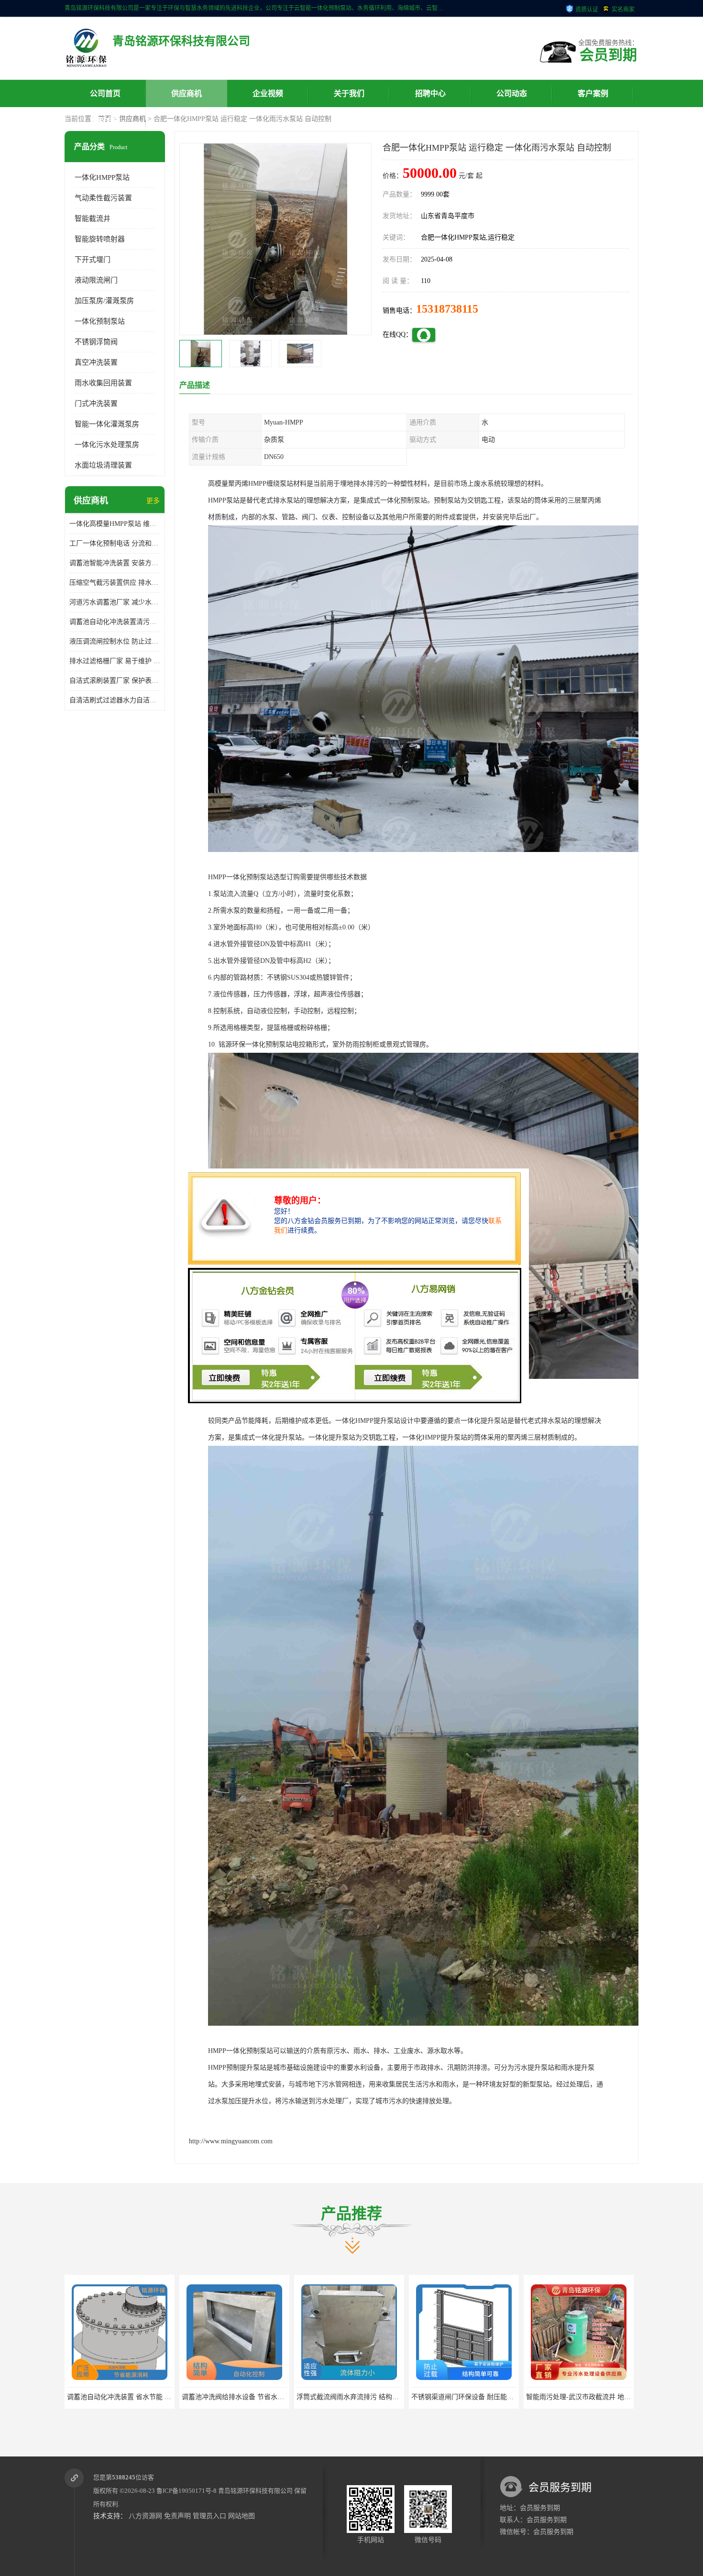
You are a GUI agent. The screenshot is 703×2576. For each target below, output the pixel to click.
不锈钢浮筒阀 (96, 342)
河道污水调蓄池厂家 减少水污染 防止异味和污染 (115, 602)
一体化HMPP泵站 (102, 177)
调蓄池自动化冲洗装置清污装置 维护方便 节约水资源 (115, 622)
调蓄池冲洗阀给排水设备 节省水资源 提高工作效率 (143, 2397)
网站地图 (242, 2516)
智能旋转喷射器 (100, 239)
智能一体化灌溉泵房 (107, 424)
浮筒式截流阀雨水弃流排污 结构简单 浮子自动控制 (257, 2397)
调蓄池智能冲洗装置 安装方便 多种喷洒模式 (115, 563)
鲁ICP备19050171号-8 (187, 2491)
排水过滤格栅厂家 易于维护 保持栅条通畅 (115, 661)
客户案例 (593, 93)
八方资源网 (145, 2516)
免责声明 (177, 2516)
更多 (153, 501)
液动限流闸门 (96, 280)
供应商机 (187, 93)
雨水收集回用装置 (103, 383)
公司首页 (105, 93)
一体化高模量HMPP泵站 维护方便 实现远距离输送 (115, 524)
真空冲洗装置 (96, 362)
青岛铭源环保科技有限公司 (255, 2491)
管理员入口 (209, 2516)
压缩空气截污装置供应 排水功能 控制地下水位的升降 (115, 583)
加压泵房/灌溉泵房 (104, 301)
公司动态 (512, 93)
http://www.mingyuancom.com (231, 2141)
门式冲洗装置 (96, 404)
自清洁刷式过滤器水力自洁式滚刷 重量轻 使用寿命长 (115, 700)
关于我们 (349, 93)
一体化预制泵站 (100, 321)
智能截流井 (93, 218)
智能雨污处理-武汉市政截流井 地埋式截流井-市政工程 (492, 2397)
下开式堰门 (93, 260)
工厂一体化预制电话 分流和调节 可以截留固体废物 (115, 543)
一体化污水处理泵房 (107, 445)
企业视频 (268, 93)
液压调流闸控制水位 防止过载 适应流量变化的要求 (115, 641)
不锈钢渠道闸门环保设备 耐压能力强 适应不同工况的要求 (382, 2397)
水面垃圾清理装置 (103, 465)
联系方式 (105, 121)
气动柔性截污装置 (103, 198)
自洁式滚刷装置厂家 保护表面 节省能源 (115, 681)
